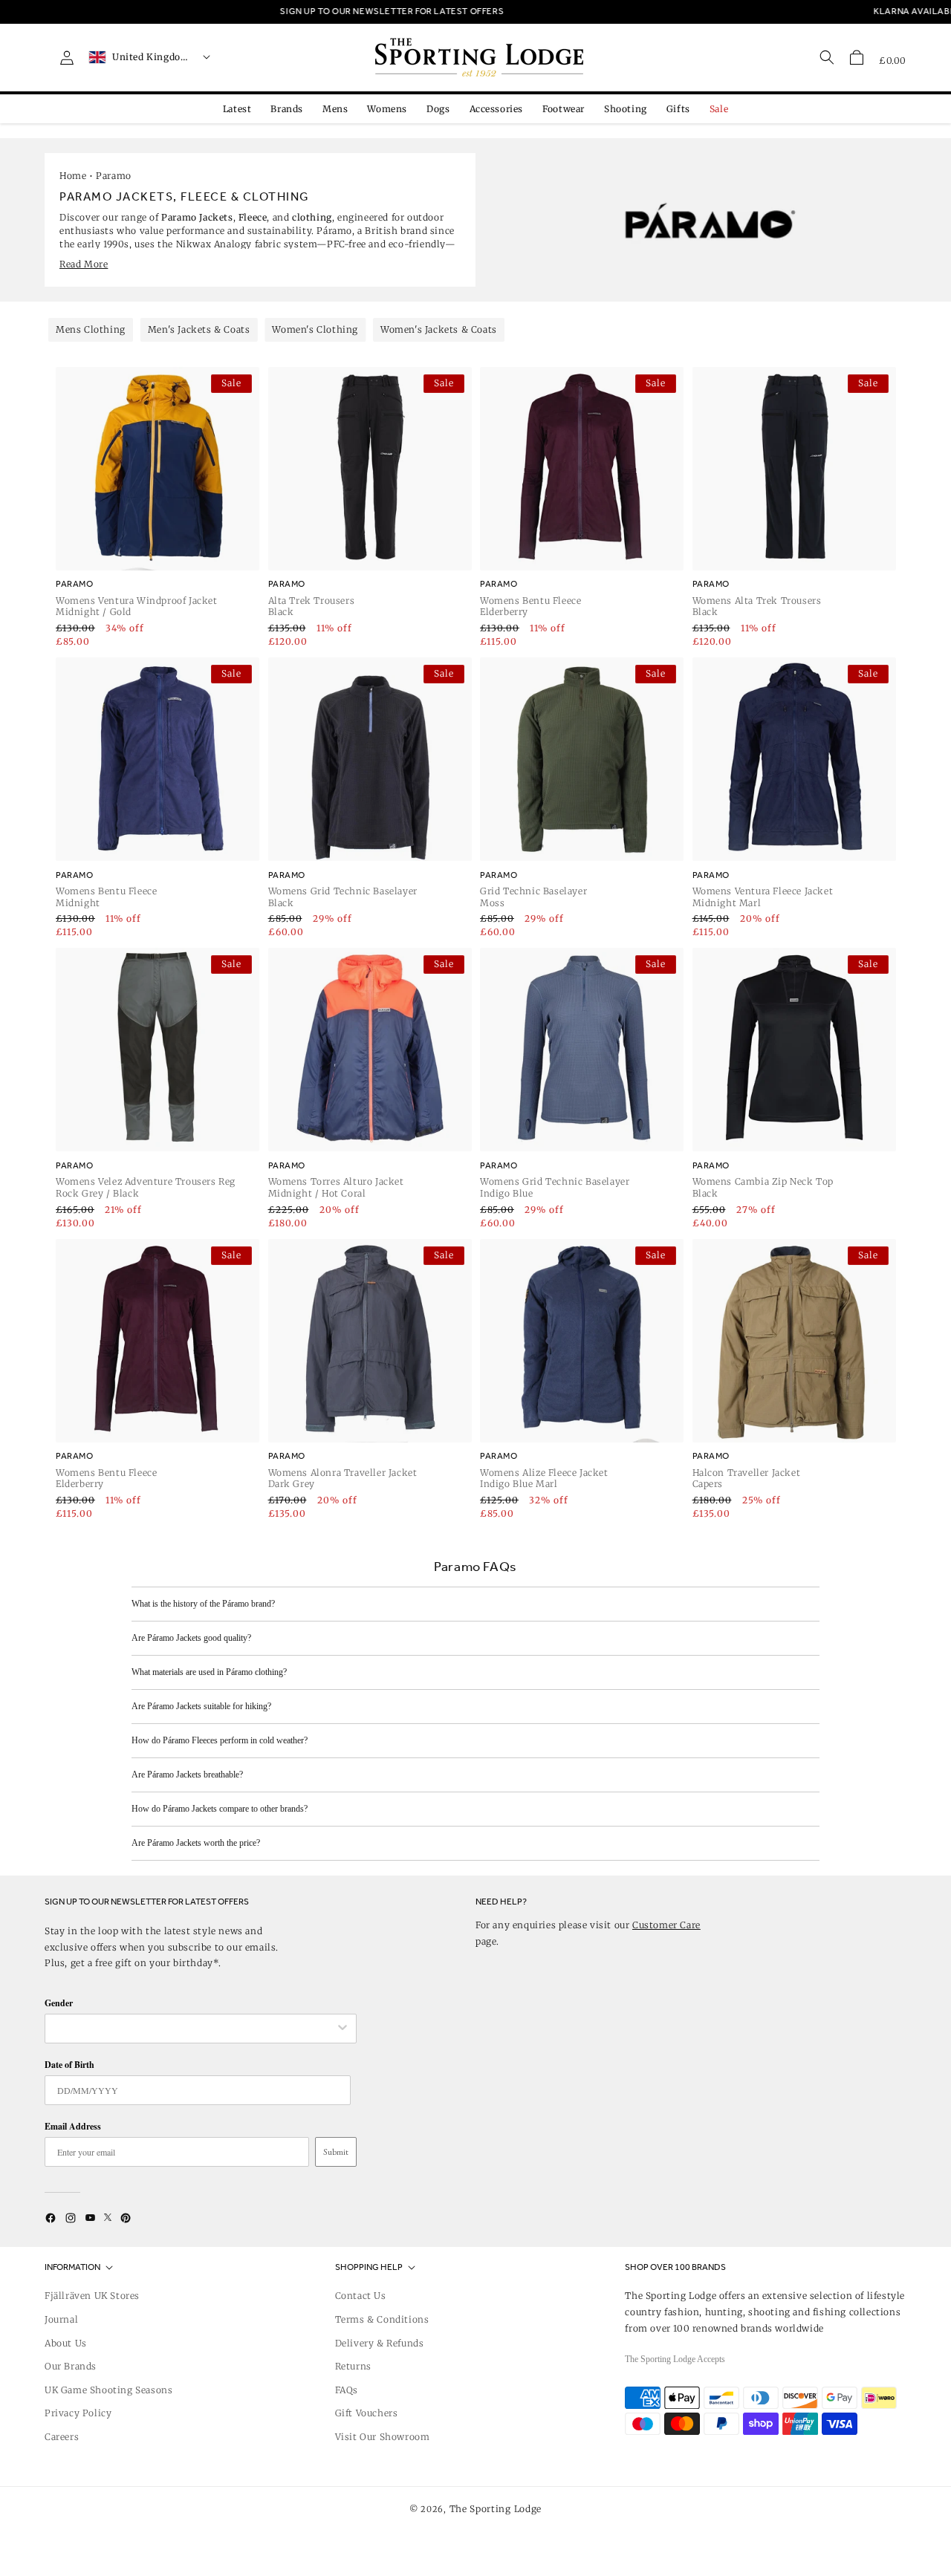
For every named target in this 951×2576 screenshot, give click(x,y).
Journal (61, 2319)
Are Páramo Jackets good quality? (191, 1638)
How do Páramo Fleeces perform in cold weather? (220, 1740)
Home (73, 176)
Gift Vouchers (367, 2413)
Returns (353, 2366)
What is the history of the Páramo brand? (203, 1604)
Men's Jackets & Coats (199, 329)
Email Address (73, 2126)
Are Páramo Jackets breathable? (187, 1775)
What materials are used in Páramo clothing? (209, 1672)
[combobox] (193, 2029)
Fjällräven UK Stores (92, 2296)
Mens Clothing (91, 329)
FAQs (347, 2390)
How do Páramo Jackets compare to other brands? (220, 1809)
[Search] (827, 57)
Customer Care (666, 1925)
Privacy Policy (78, 2413)
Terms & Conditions (382, 2319)
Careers (62, 2437)
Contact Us (361, 2296)
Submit (336, 2152)
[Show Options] (343, 2029)
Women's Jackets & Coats (439, 329)
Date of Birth (69, 2065)
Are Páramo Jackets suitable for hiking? (201, 1706)
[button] (857, 57)
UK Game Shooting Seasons (108, 2390)
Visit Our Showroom (383, 2437)
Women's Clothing (315, 329)
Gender (59, 2003)
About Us (66, 2343)
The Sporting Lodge (496, 2509)
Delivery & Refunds (380, 2343)
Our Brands (71, 2366)
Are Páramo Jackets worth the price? (196, 1843)
